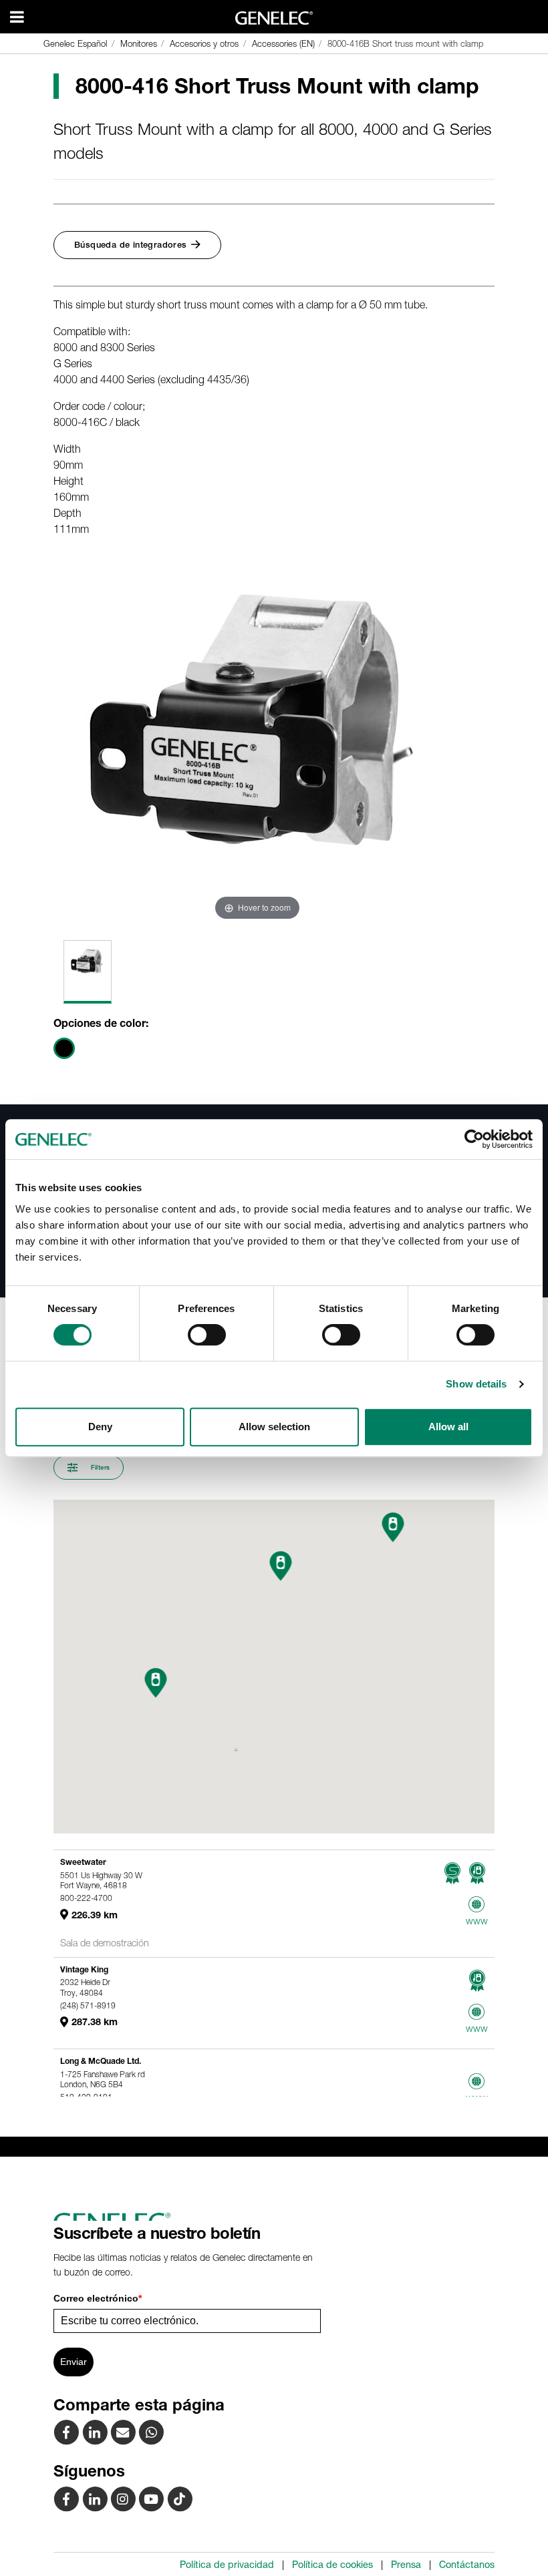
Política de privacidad (227, 2565)
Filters (99, 1467)
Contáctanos (467, 2565)
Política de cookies (332, 2565)
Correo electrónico (98, 2298)
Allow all (448, 1427)
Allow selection (274, 1427)
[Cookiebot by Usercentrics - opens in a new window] (474, 1139)
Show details (476, 1384)
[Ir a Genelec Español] (274, 18)
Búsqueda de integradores (131, 245)
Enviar (74, 2362)
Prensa (406, 2565)
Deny (100, 1427)
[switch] (207, 1335)
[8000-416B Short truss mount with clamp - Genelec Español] (124, 2432)
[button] (156, 1683)
